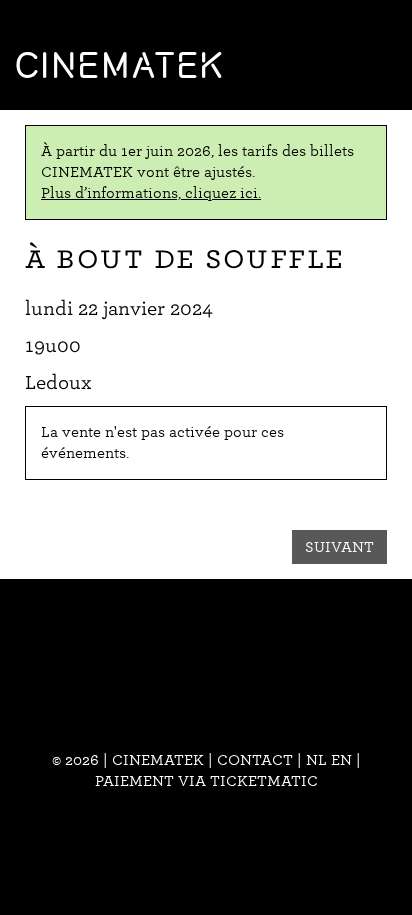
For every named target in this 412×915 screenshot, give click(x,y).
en (341, 760)
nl (316, 760)
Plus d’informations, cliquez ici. (151, 193)
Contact (255, 760)
